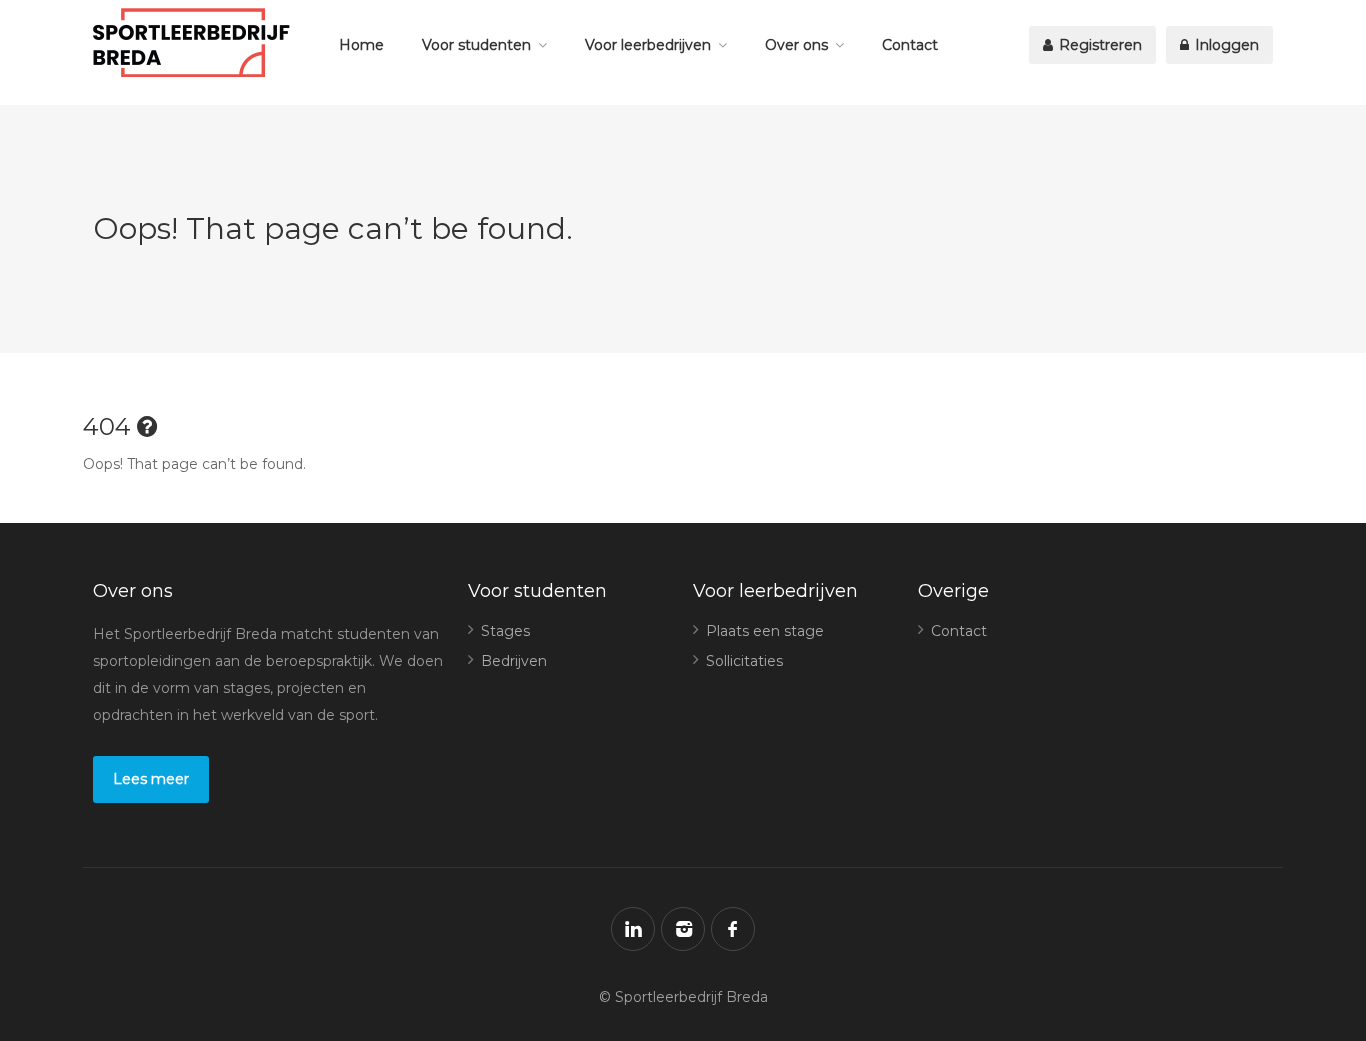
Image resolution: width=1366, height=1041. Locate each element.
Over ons (796, 45)
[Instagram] (683, 929)
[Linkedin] (633, 929)
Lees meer (151, 779)
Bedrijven (514, 661)
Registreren (1098, 45)
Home (361, 45)
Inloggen (1225, 45)
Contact (910, 45)
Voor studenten (476, 45)
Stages (505, 631)
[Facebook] (733, 929)
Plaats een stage (765, 631)
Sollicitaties (744, 661)
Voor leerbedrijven (648, 45)
